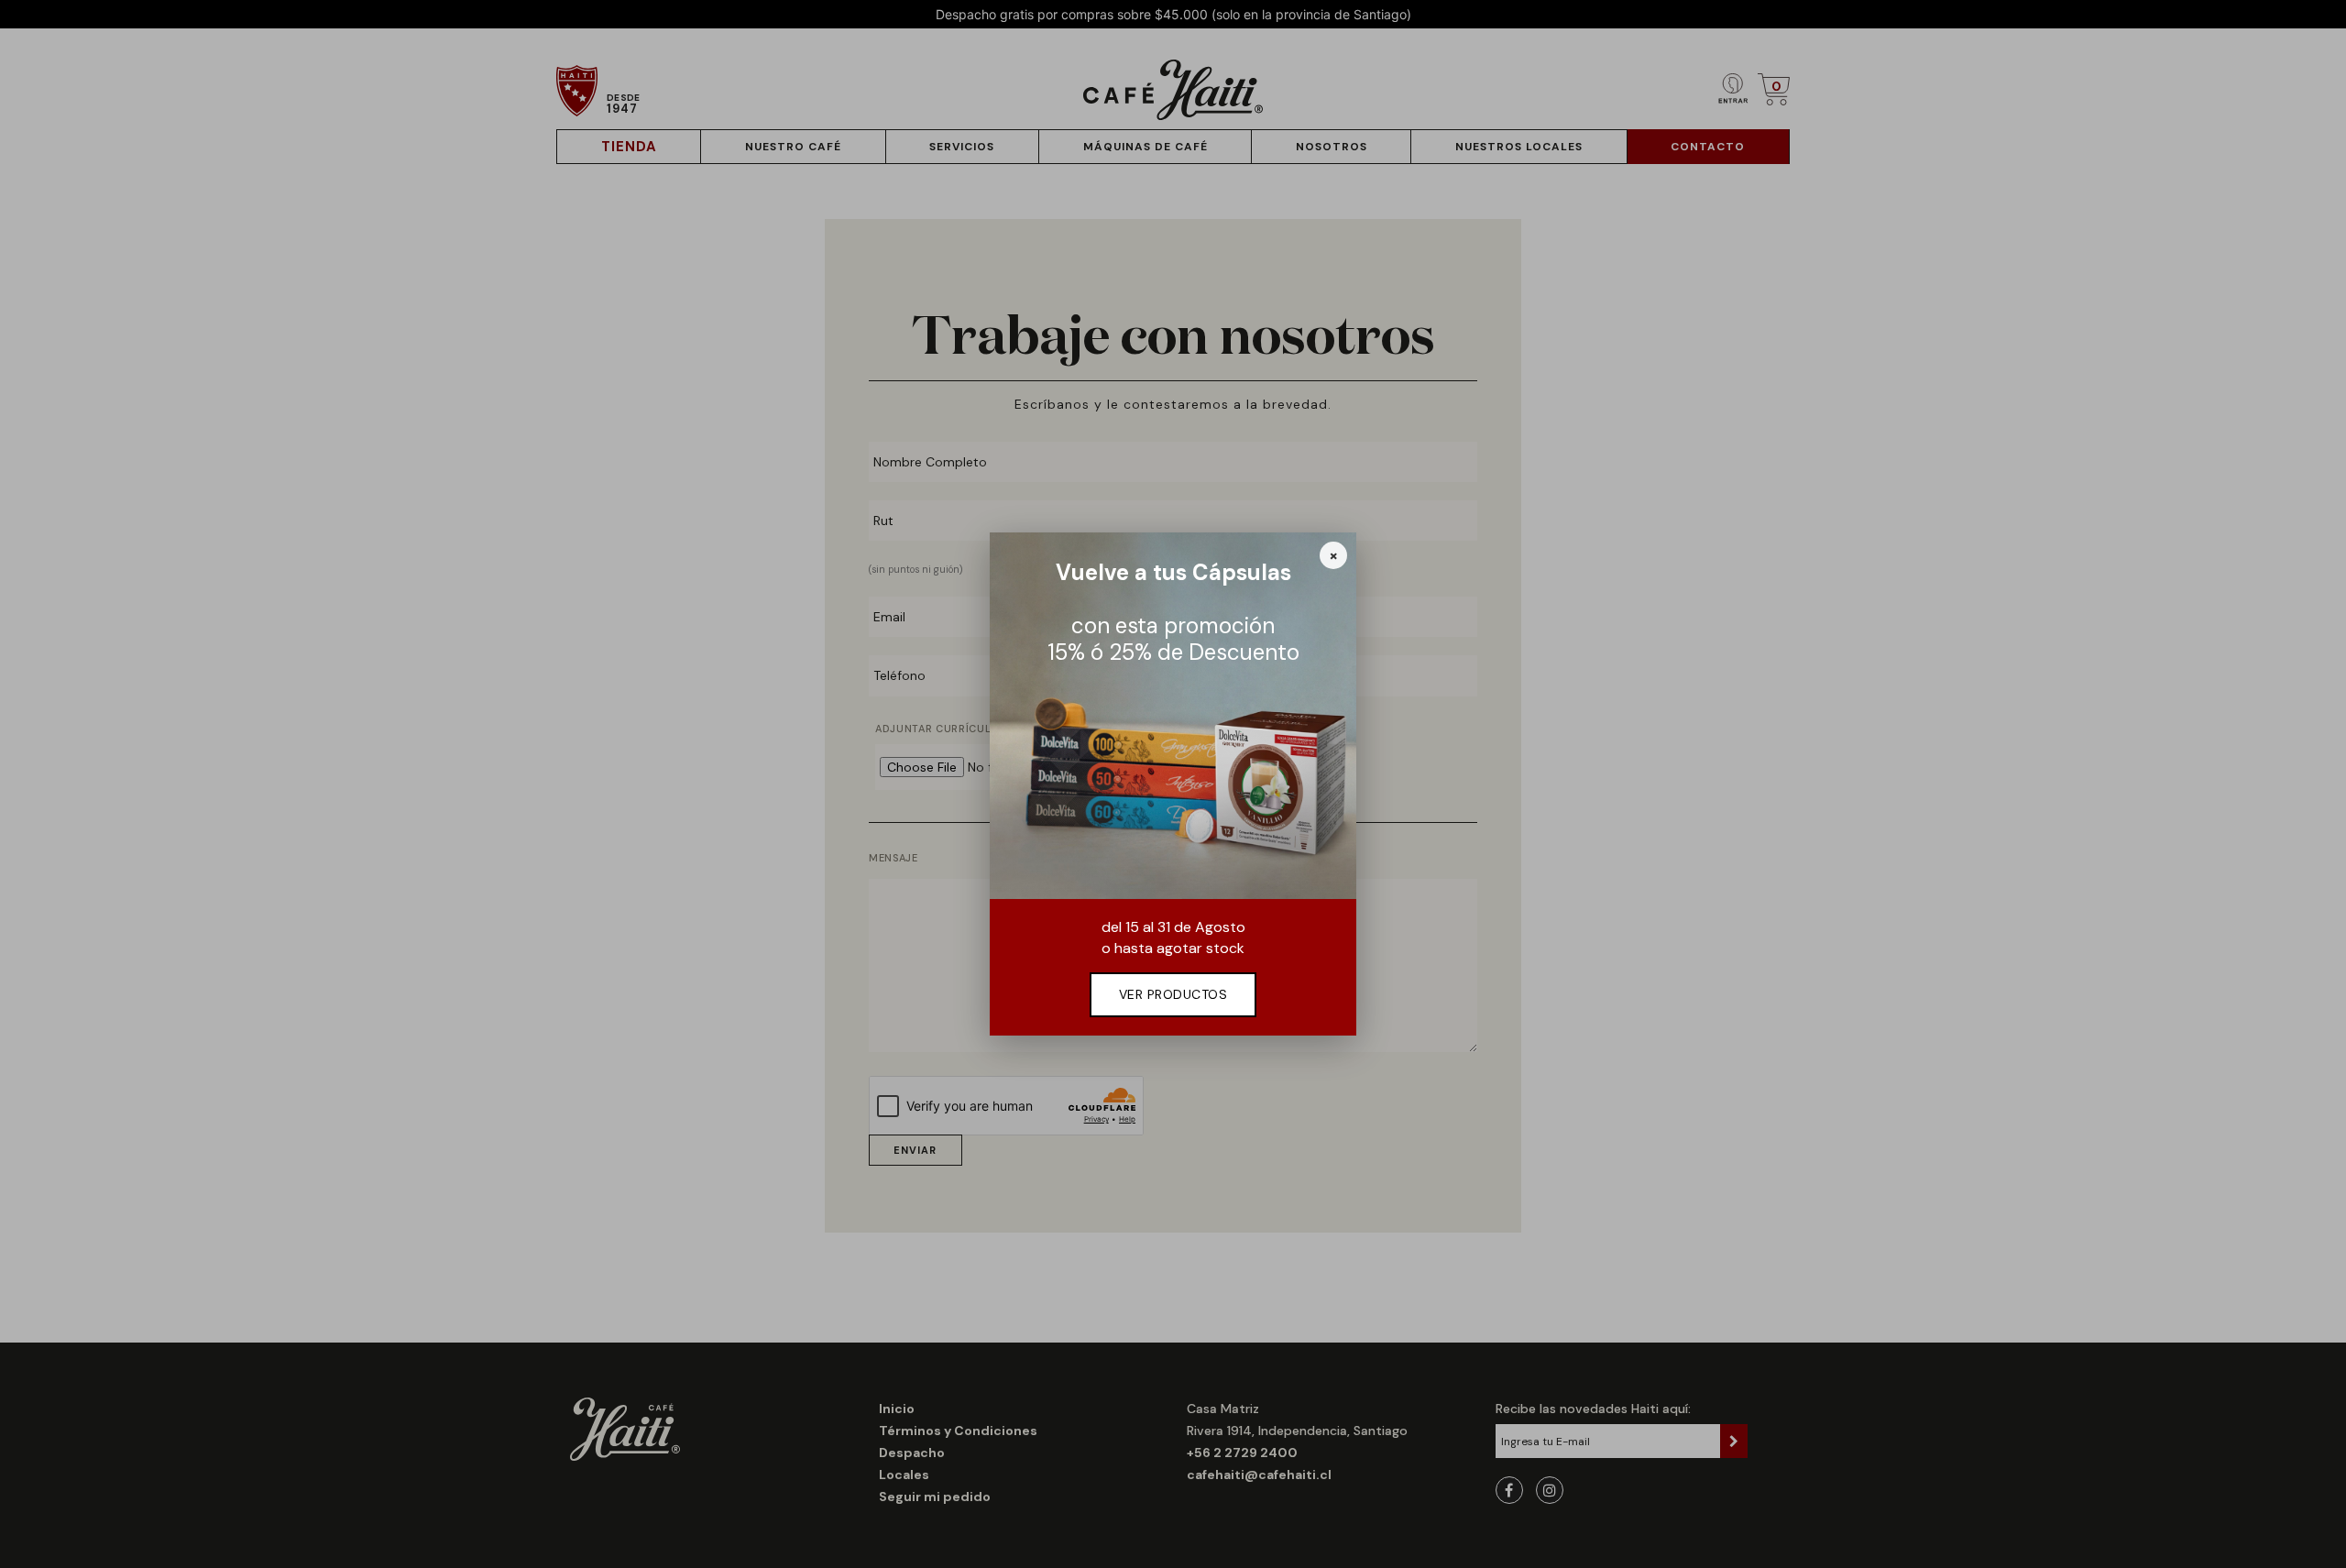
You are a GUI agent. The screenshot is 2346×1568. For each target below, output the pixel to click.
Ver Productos (1173, 994)
